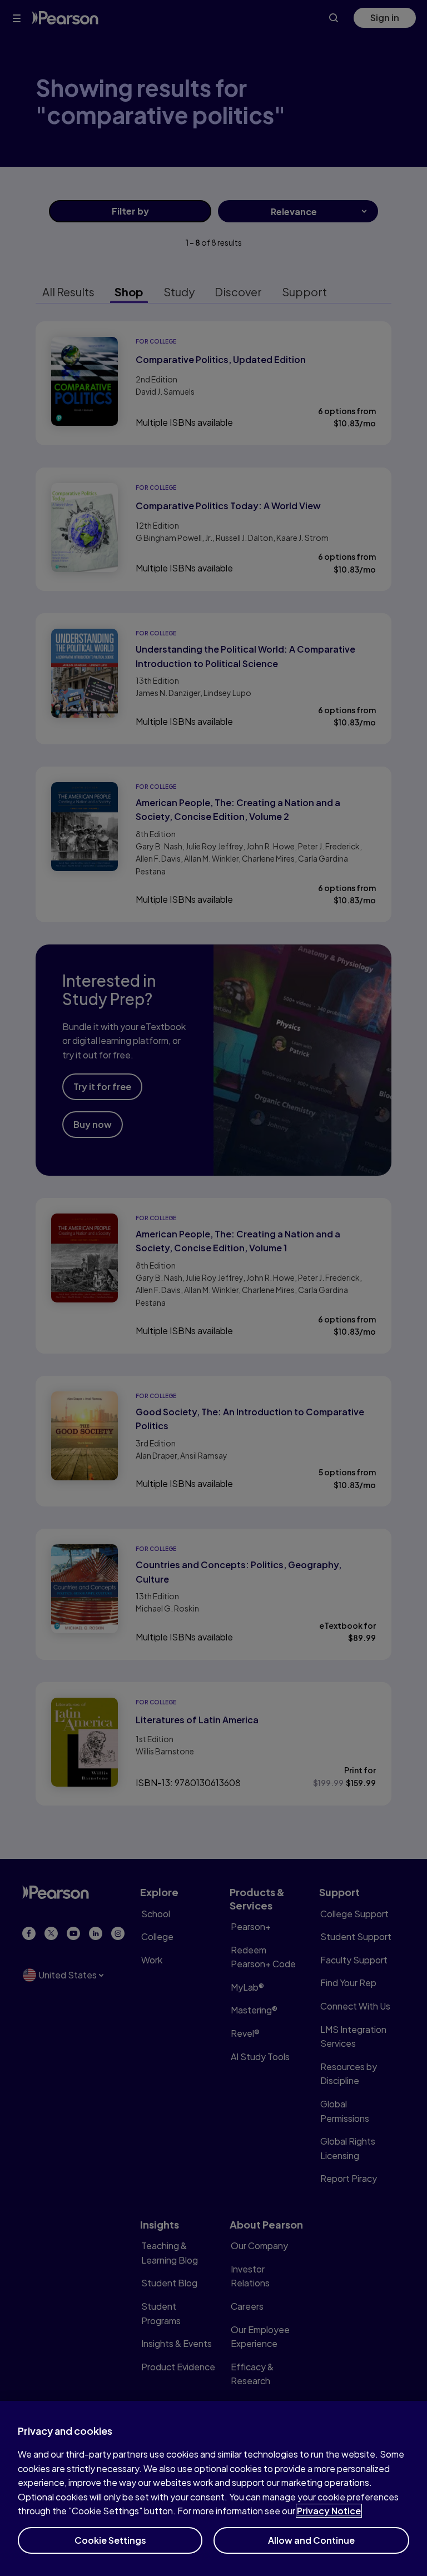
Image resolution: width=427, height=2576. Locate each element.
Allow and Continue (311, 2540)
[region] (213, 2488)
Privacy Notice (329, 2511)
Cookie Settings (110, 2540)
